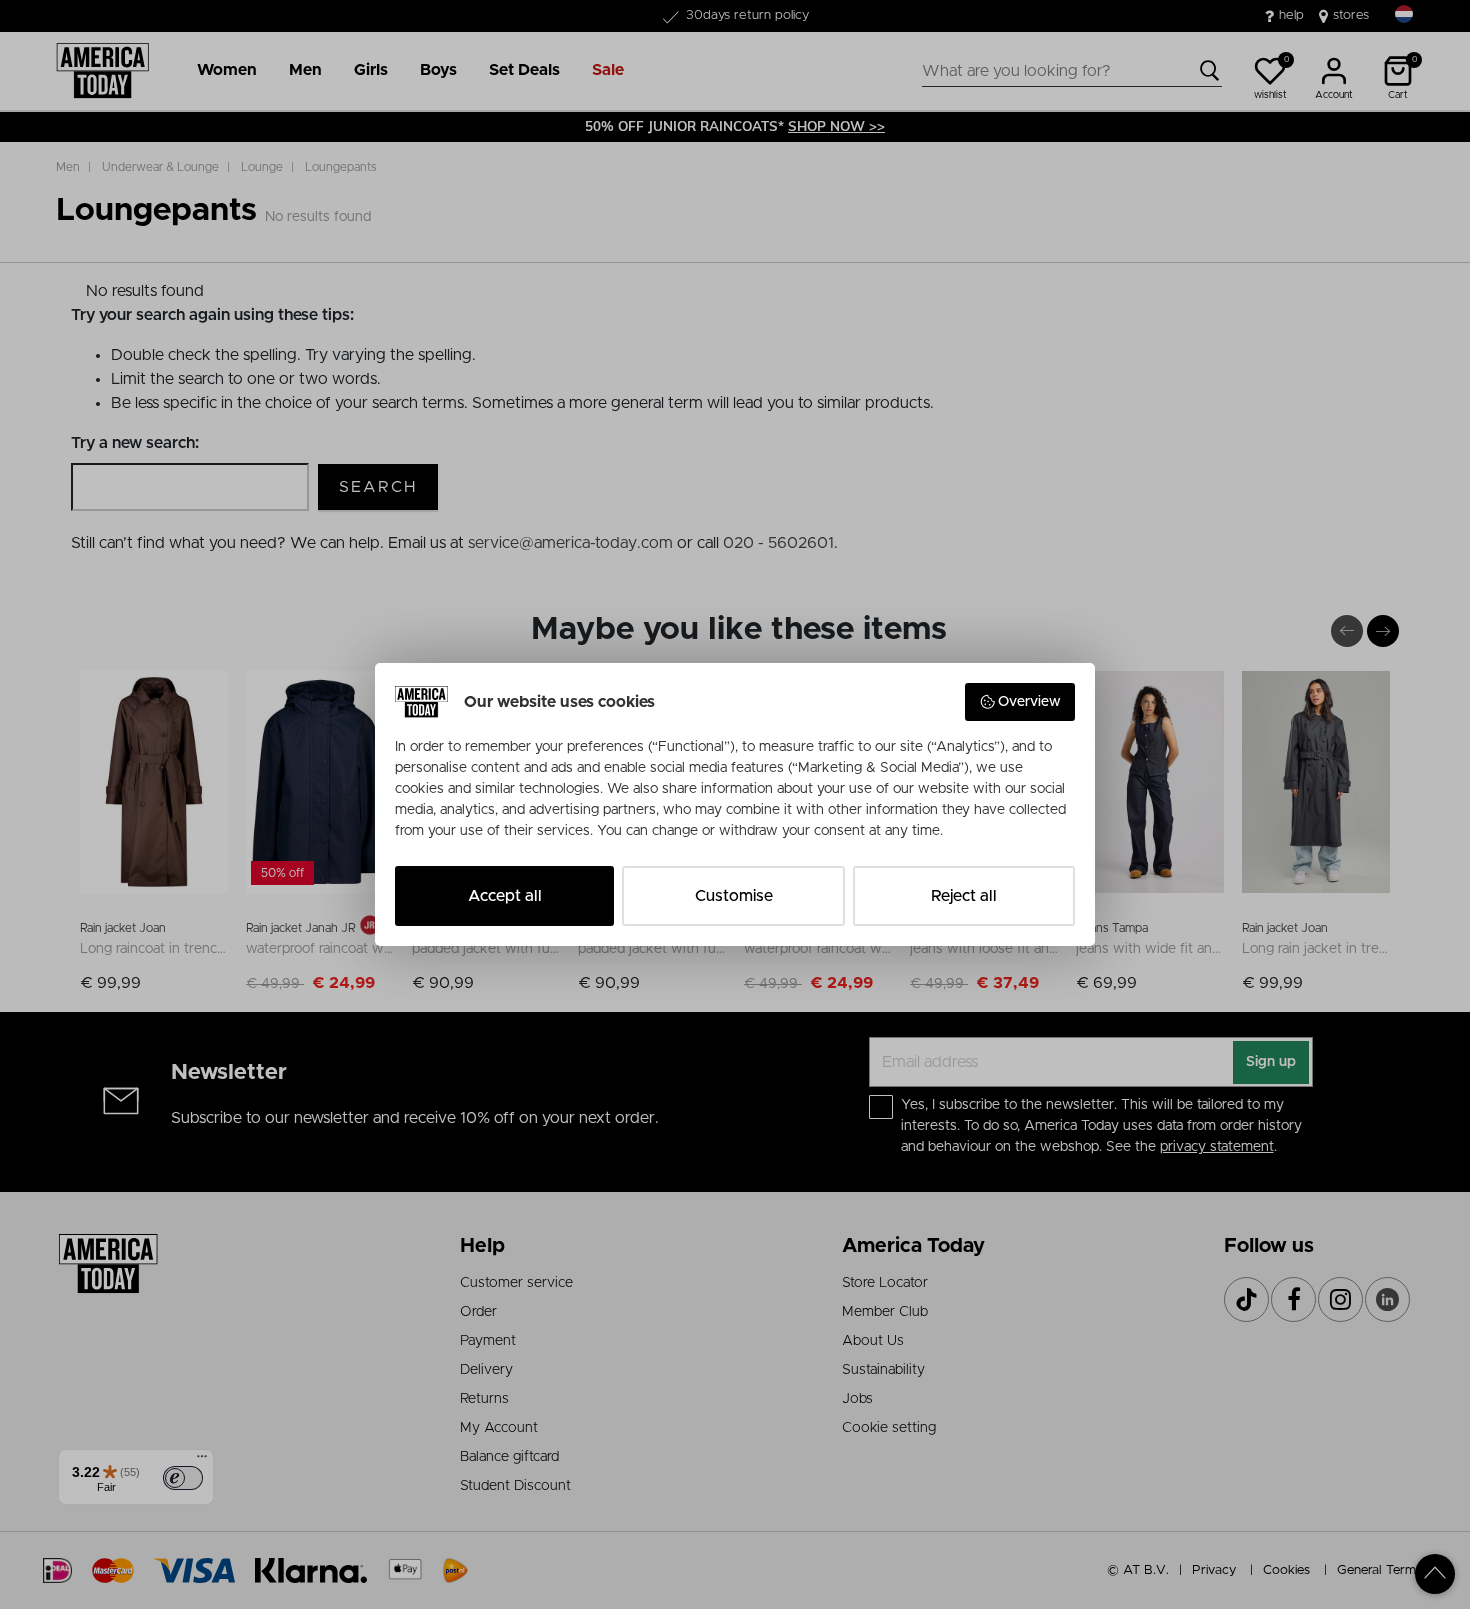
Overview (1029, 702)
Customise (734, 896)
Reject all (964, 896)
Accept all (505, 896)
